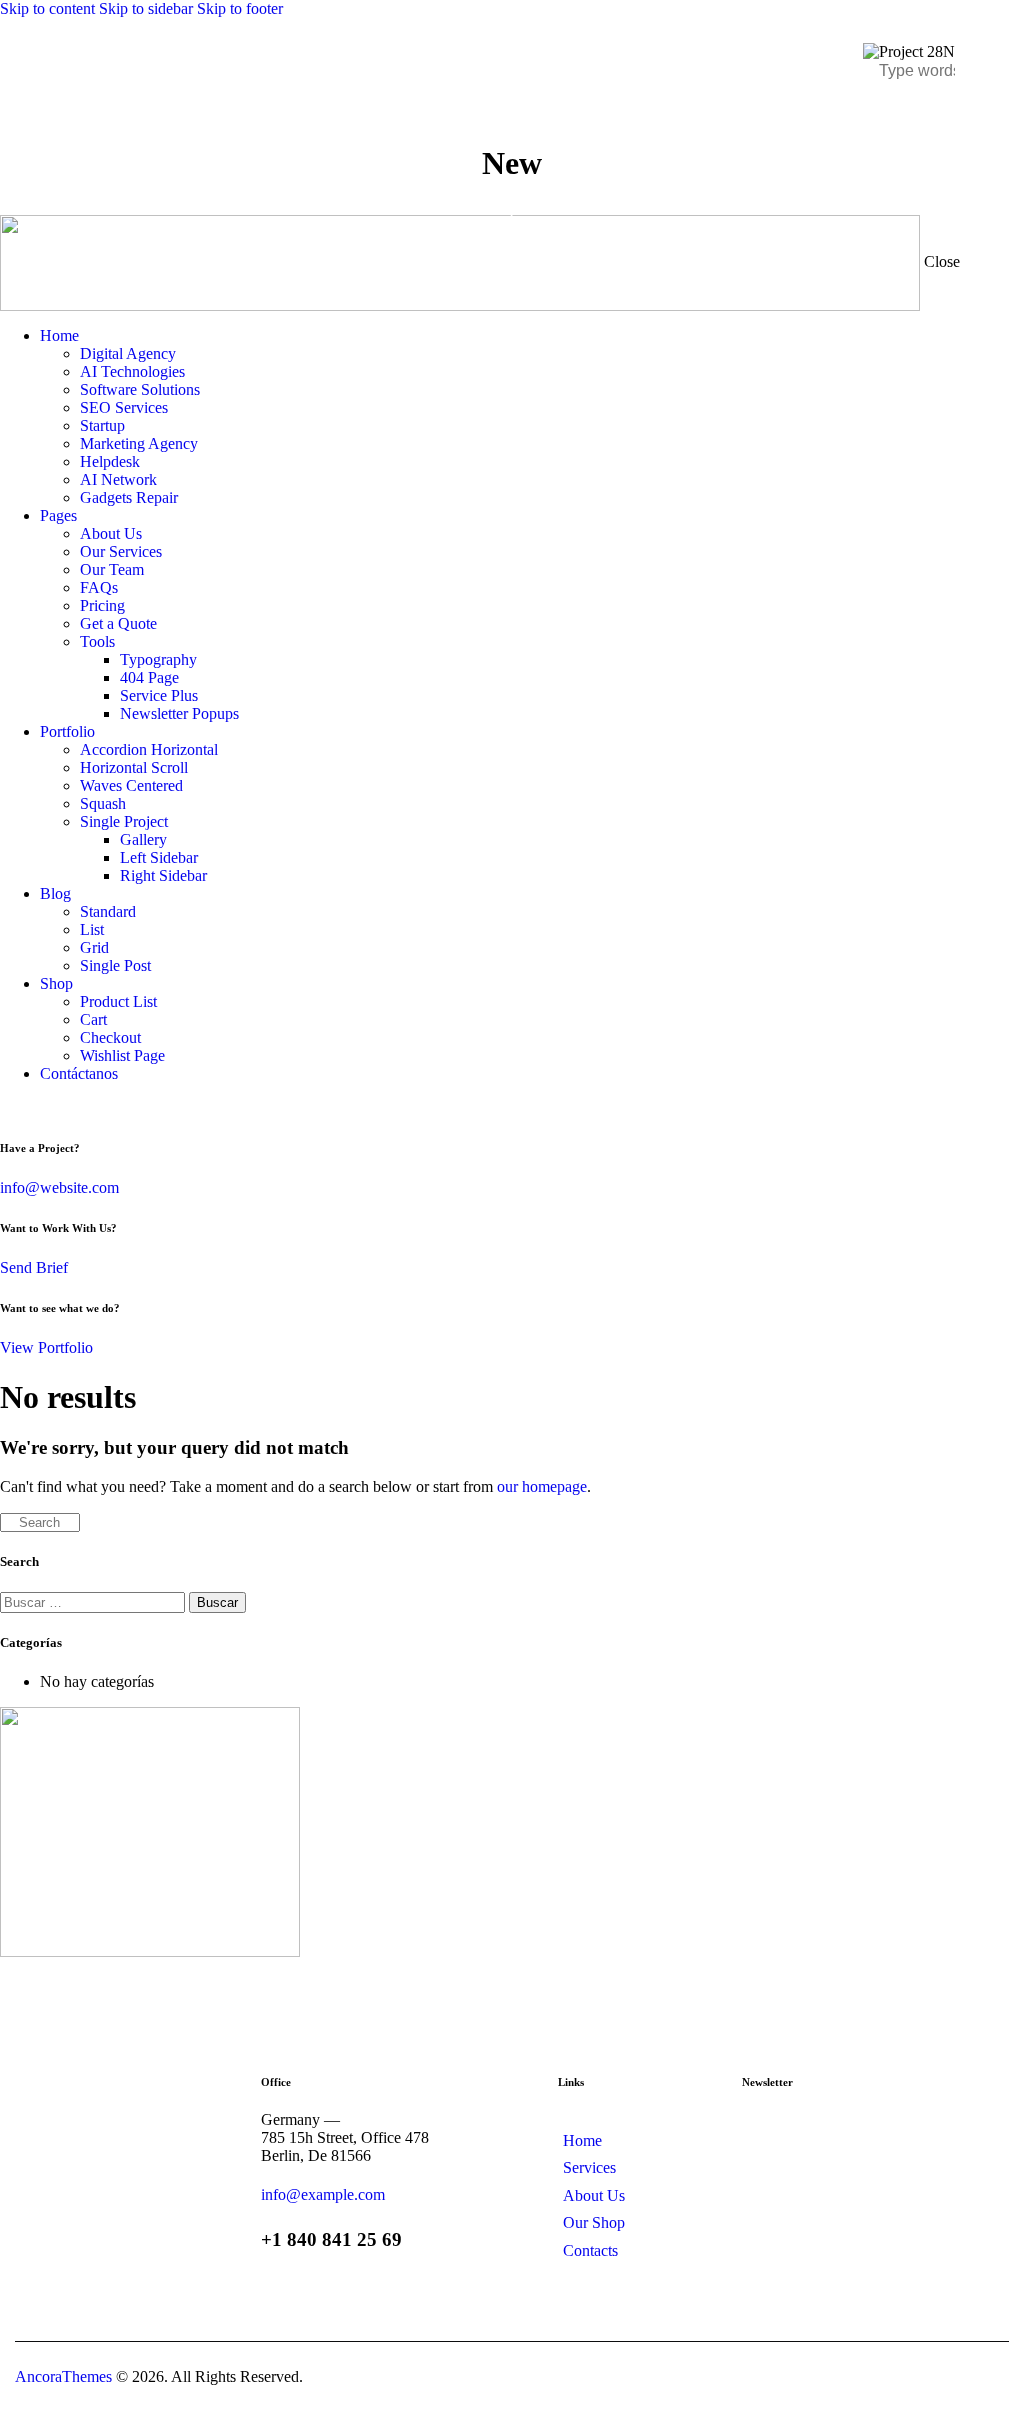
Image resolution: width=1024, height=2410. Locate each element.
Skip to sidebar (146, 8)
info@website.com (59, 1187)
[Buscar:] (94, 1601)
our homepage (542, 1486)
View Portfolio (46, 1347)
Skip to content (47, 8)
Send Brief (34, 1267)
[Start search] (6, 1523)
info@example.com (323, 2194)
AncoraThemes (63, 2376)
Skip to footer (240, 8)
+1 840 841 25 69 (331, 2239)
